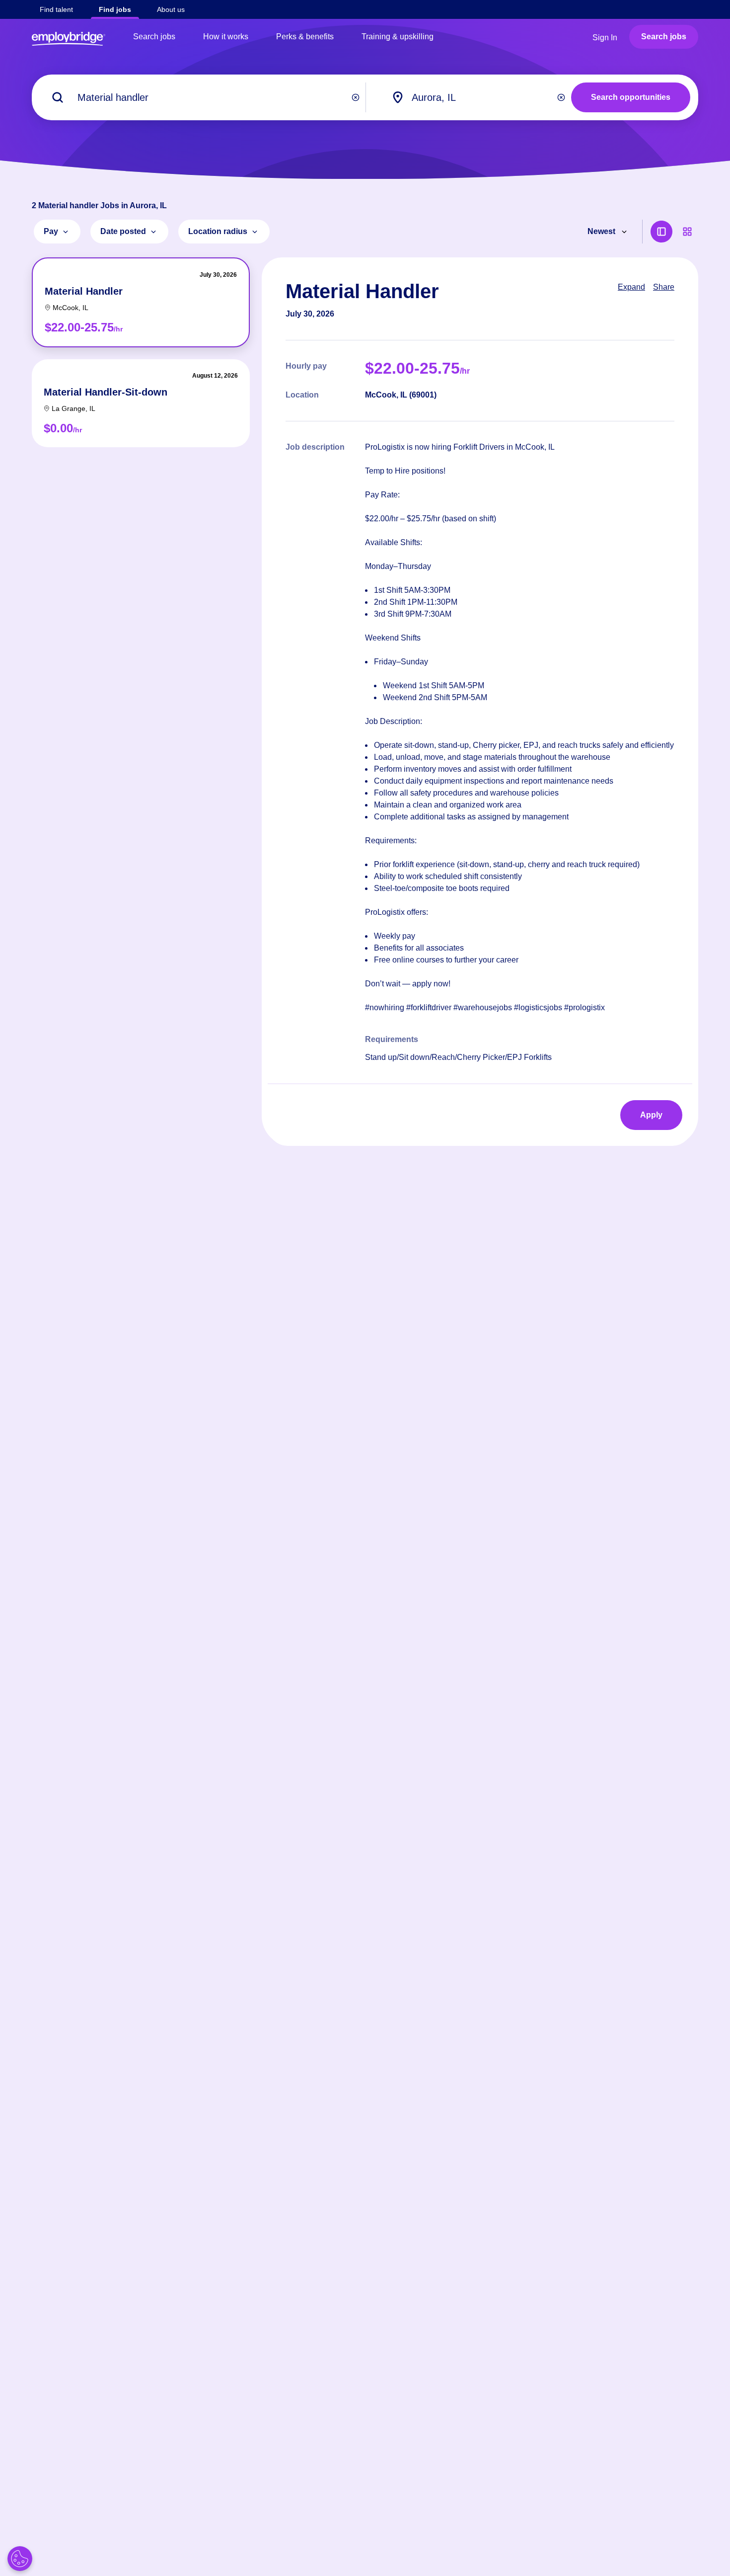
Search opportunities (631, 97)
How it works (226, 37)
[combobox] (480, 97)
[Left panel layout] (661, 232)
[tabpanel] (480, 702)
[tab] (141, 302)
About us (171, 9)
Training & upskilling (398, 37)
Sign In (605, 38)
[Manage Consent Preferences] (20, 2559)
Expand (631, 287)
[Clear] (356, 97)
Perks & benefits (305, 37)
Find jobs (115, 9)
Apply (651, 1115)
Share (664, 287)
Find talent (56, 9)
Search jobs (154, 37)
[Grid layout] (687, 232)
